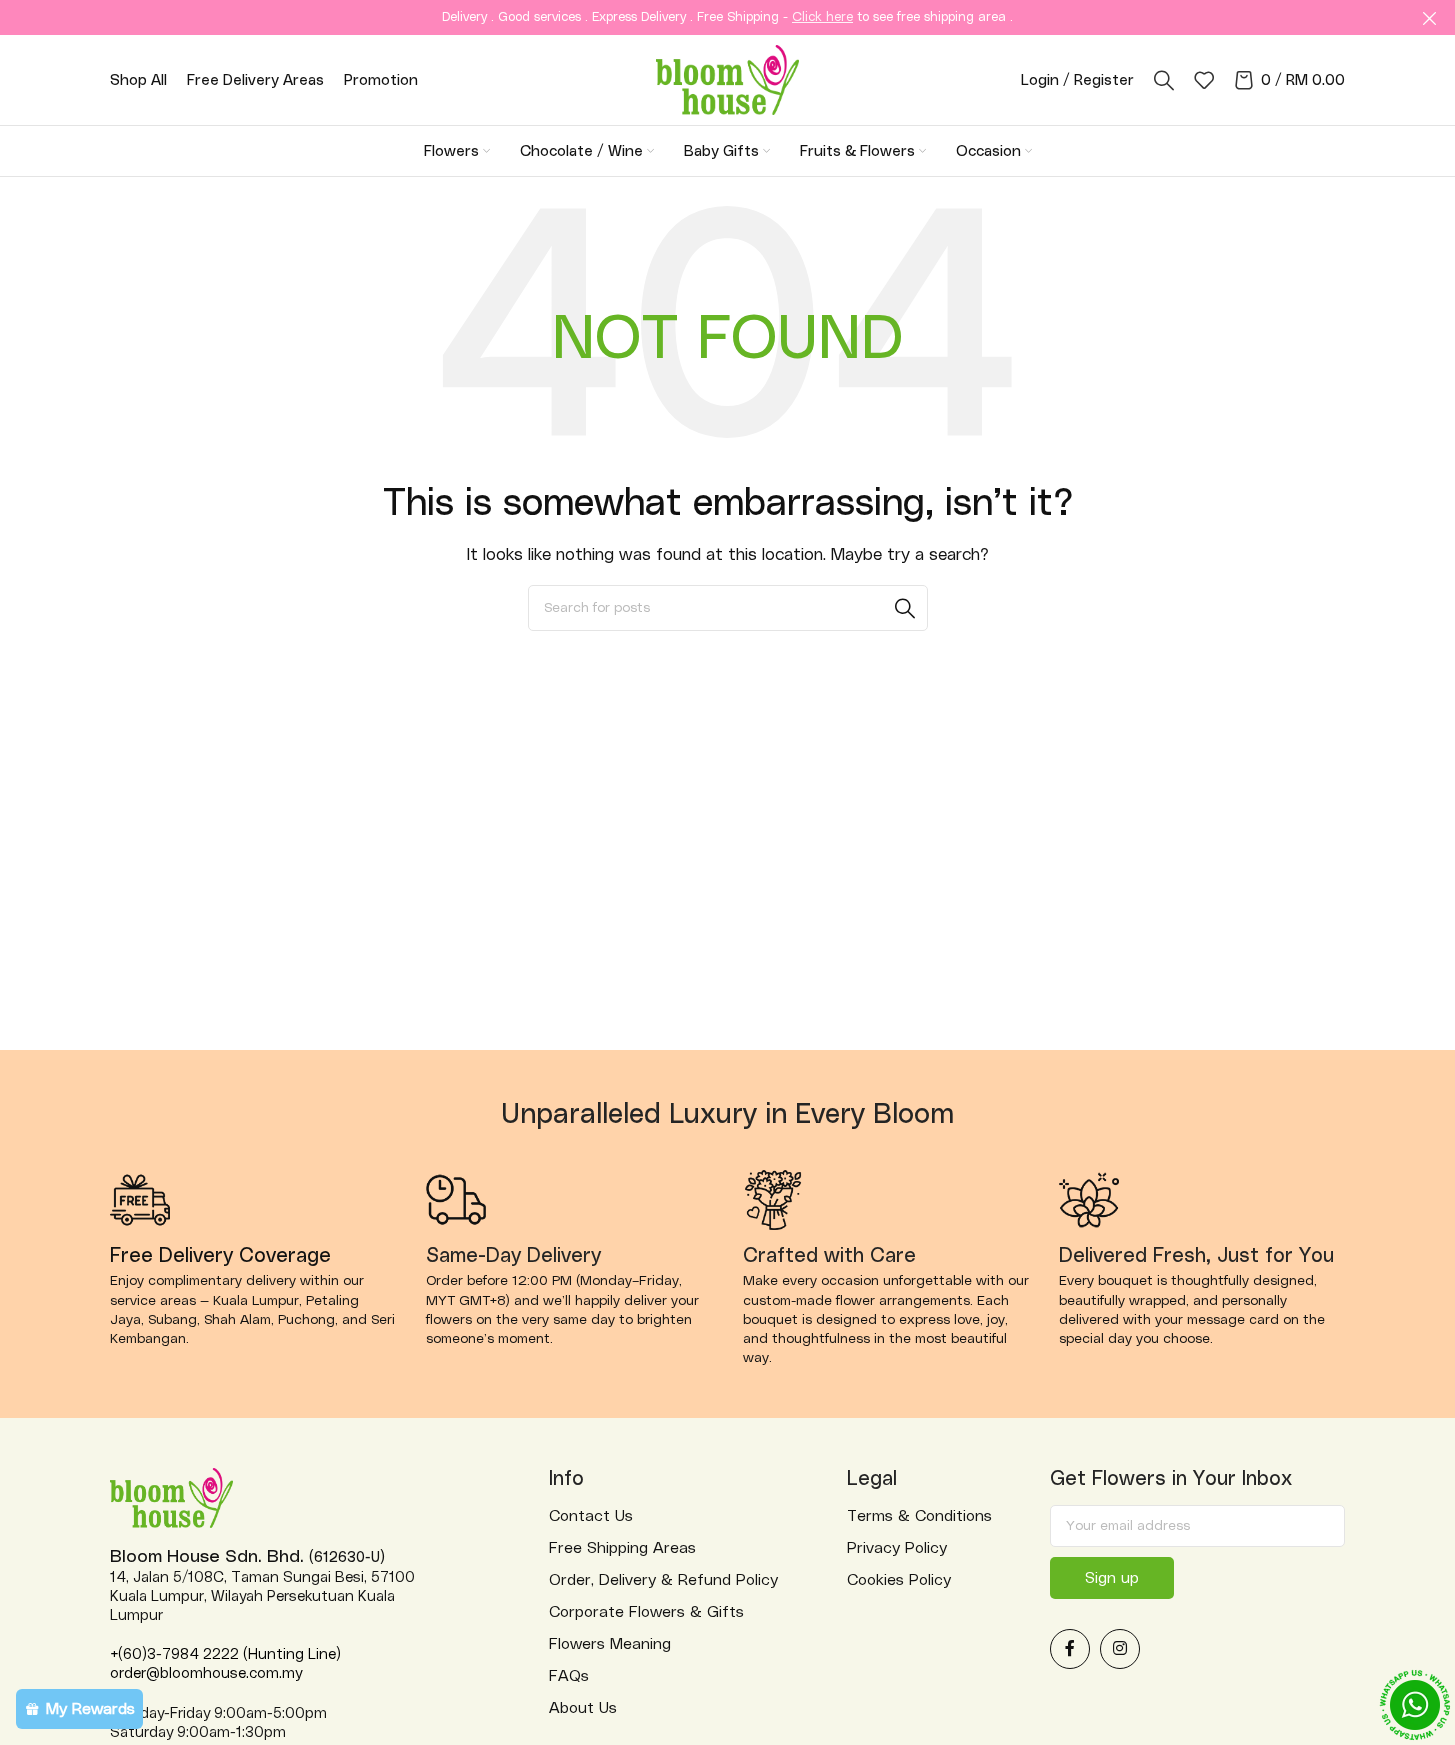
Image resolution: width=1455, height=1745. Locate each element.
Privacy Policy (897, 1548)
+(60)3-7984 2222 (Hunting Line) (225, 1654)
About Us (583, 1708)
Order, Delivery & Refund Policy (663, 1580)
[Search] (1164, 80)
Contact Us (591, 1516)
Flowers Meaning (610, 1644)
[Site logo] (727, 79)
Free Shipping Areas (622, 1548)
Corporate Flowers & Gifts (646, 1612)
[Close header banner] (1430, 17)
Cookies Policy (899, 1580)
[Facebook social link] (1070, 1649)
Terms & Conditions (919, 1516)
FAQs (569, 1676)
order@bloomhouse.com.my (206, 1673)
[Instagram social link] (1120, 1649)
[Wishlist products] (1204, 80)
